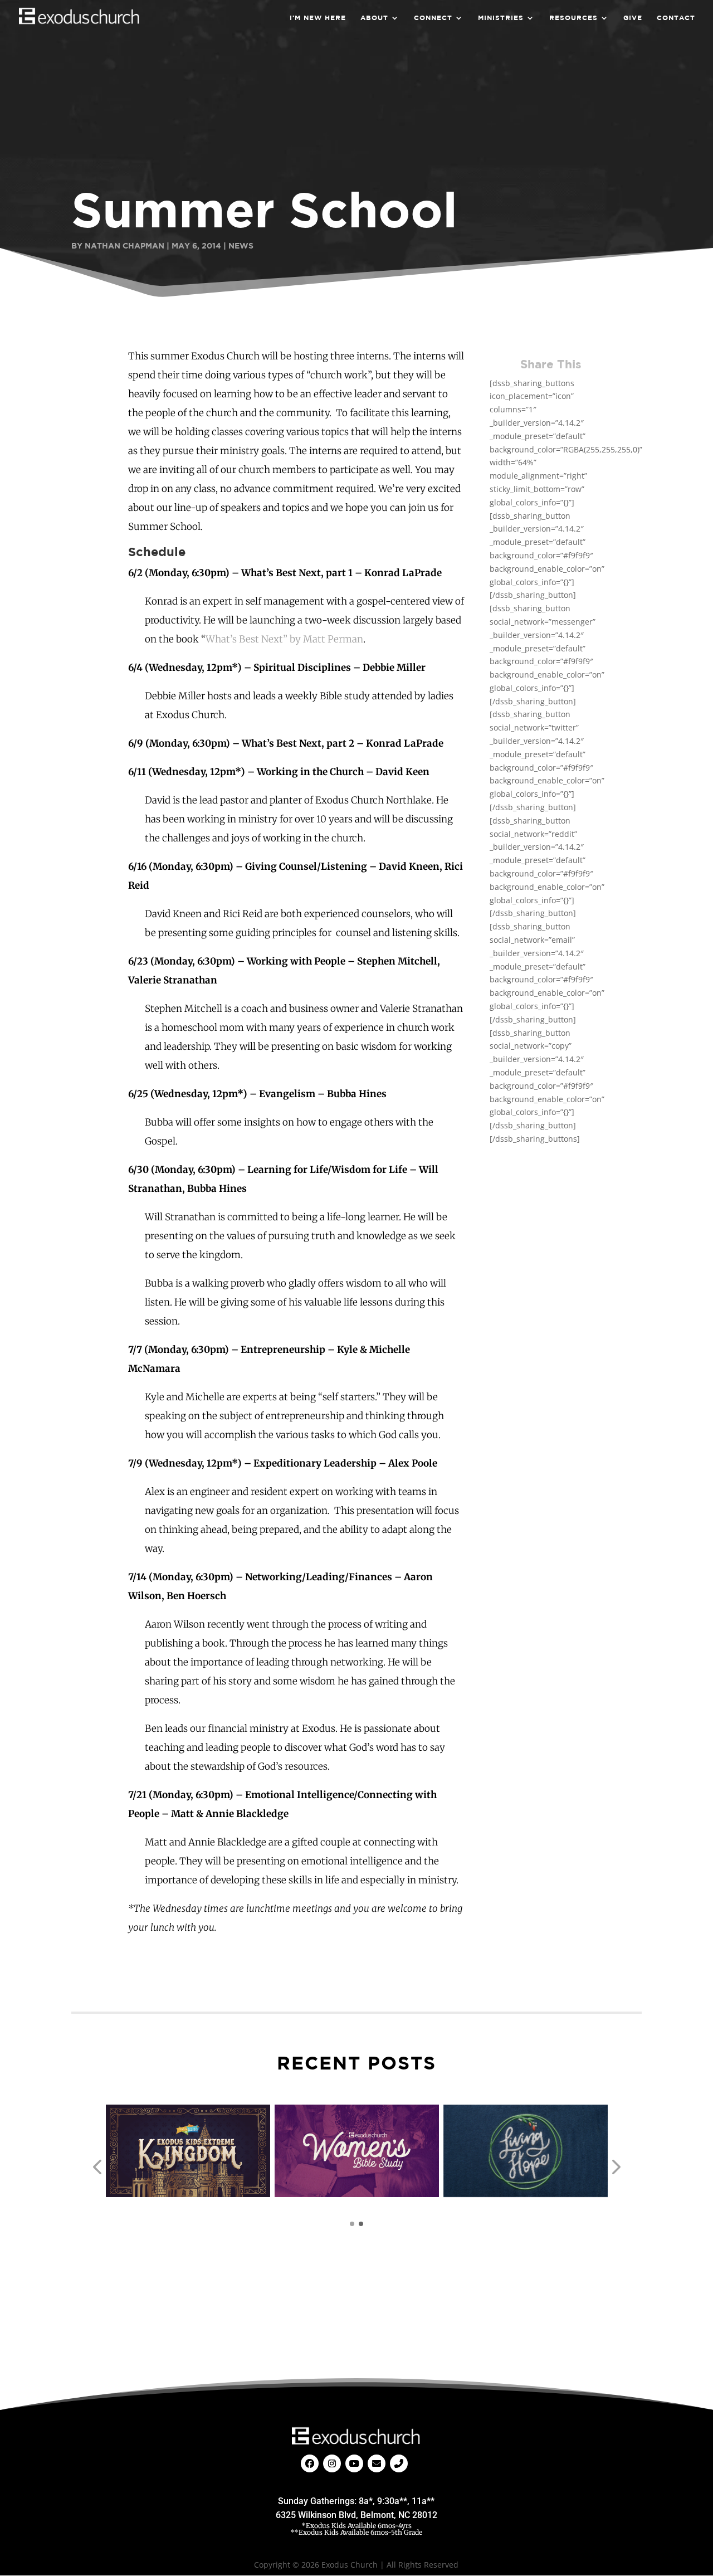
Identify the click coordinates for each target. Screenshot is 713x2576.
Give (633, 18)
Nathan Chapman (124, 245)
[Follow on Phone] (399, 2463)
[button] (97, 2167)
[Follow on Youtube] (354, 2463)
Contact (676, 18)
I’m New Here (318, 18)
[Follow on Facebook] (310, 2463)
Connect (433, 18)
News (241, 245)
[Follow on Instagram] (332, 2463)
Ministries (501, 18)
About (374, 18)
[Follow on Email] (377, 2463)
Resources (573, 18)
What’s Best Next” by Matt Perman (284, 639)
